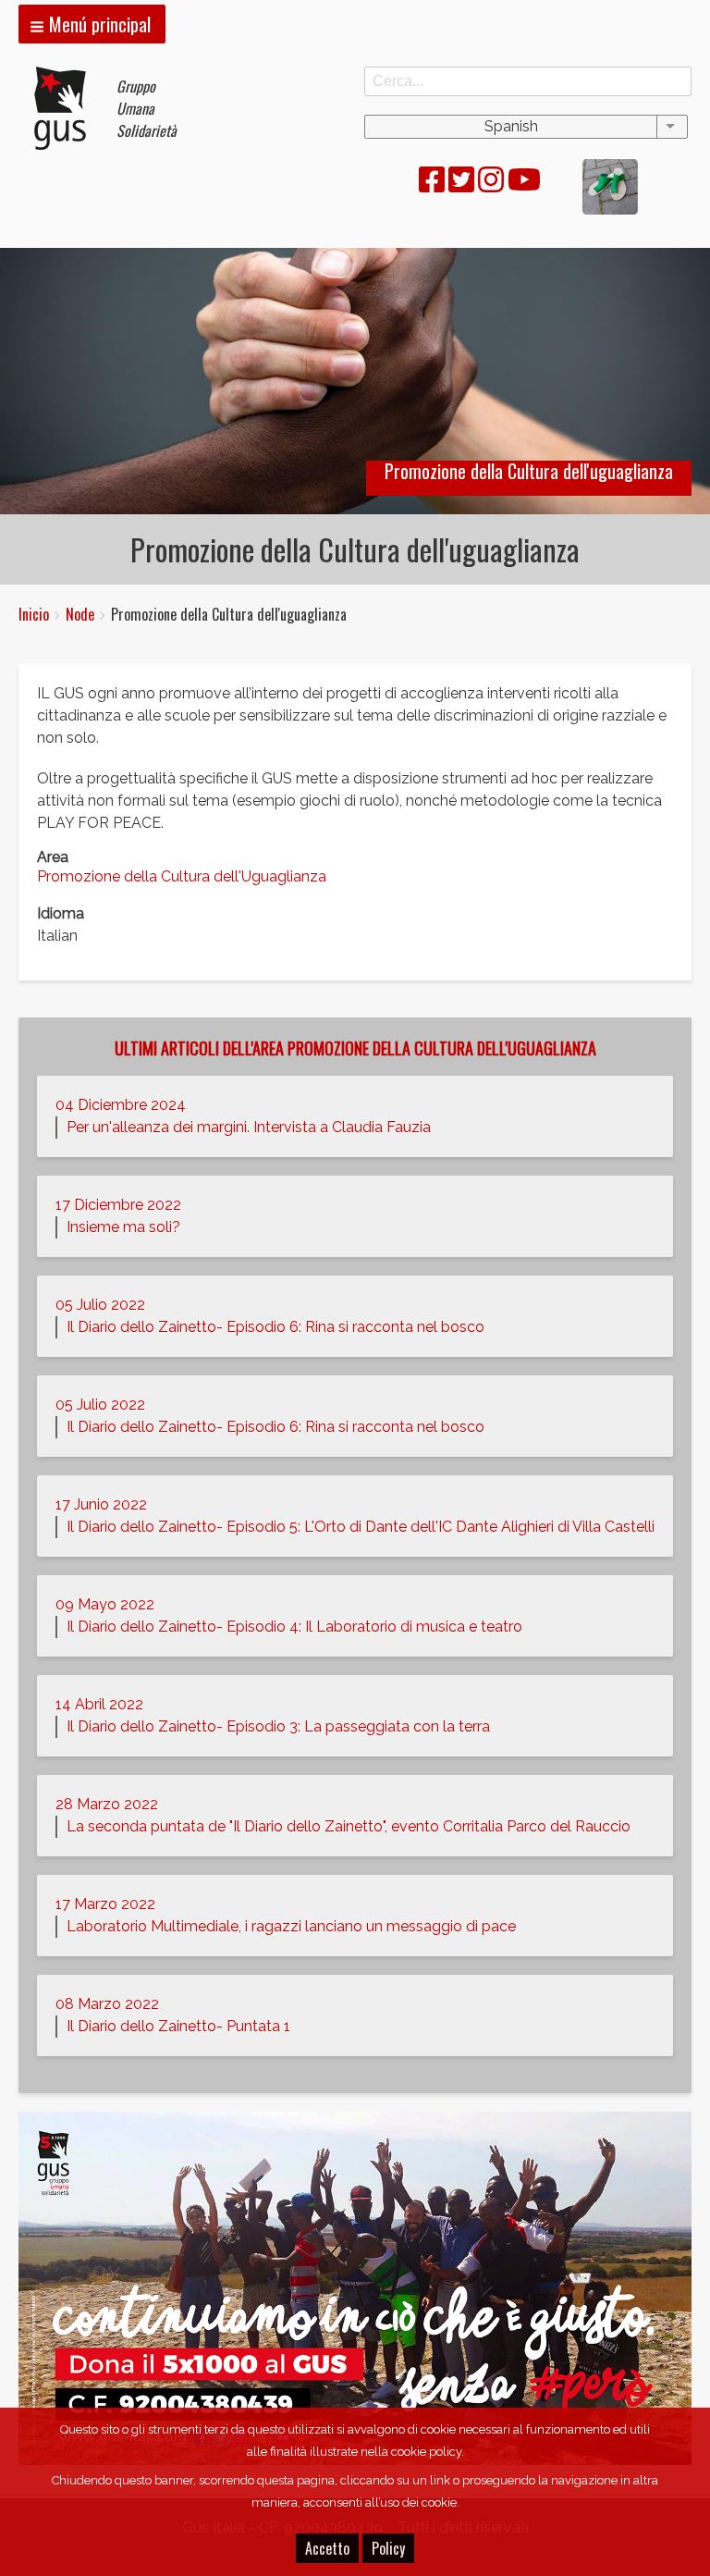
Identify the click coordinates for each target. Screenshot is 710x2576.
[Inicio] (67, 108)
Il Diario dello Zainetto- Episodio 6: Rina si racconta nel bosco (275, 1327)
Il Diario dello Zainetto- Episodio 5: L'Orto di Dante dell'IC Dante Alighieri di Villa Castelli (361, 1527)
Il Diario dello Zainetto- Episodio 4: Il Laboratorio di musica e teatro (294, 1627)
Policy (388, 2548)
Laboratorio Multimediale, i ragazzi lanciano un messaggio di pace (291, 1926)
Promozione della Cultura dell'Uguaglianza (182, 876)
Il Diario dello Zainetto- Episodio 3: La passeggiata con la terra (278, 1726)
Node (80, 614)
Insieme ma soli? (123, 1227)
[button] (92, 24)
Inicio (34, 614)
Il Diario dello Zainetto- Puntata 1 (178, 2026)
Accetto (327, 2548)
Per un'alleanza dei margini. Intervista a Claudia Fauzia (249, 1127)
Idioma (61, 913)
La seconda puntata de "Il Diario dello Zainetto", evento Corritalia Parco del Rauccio (349, 1826)
